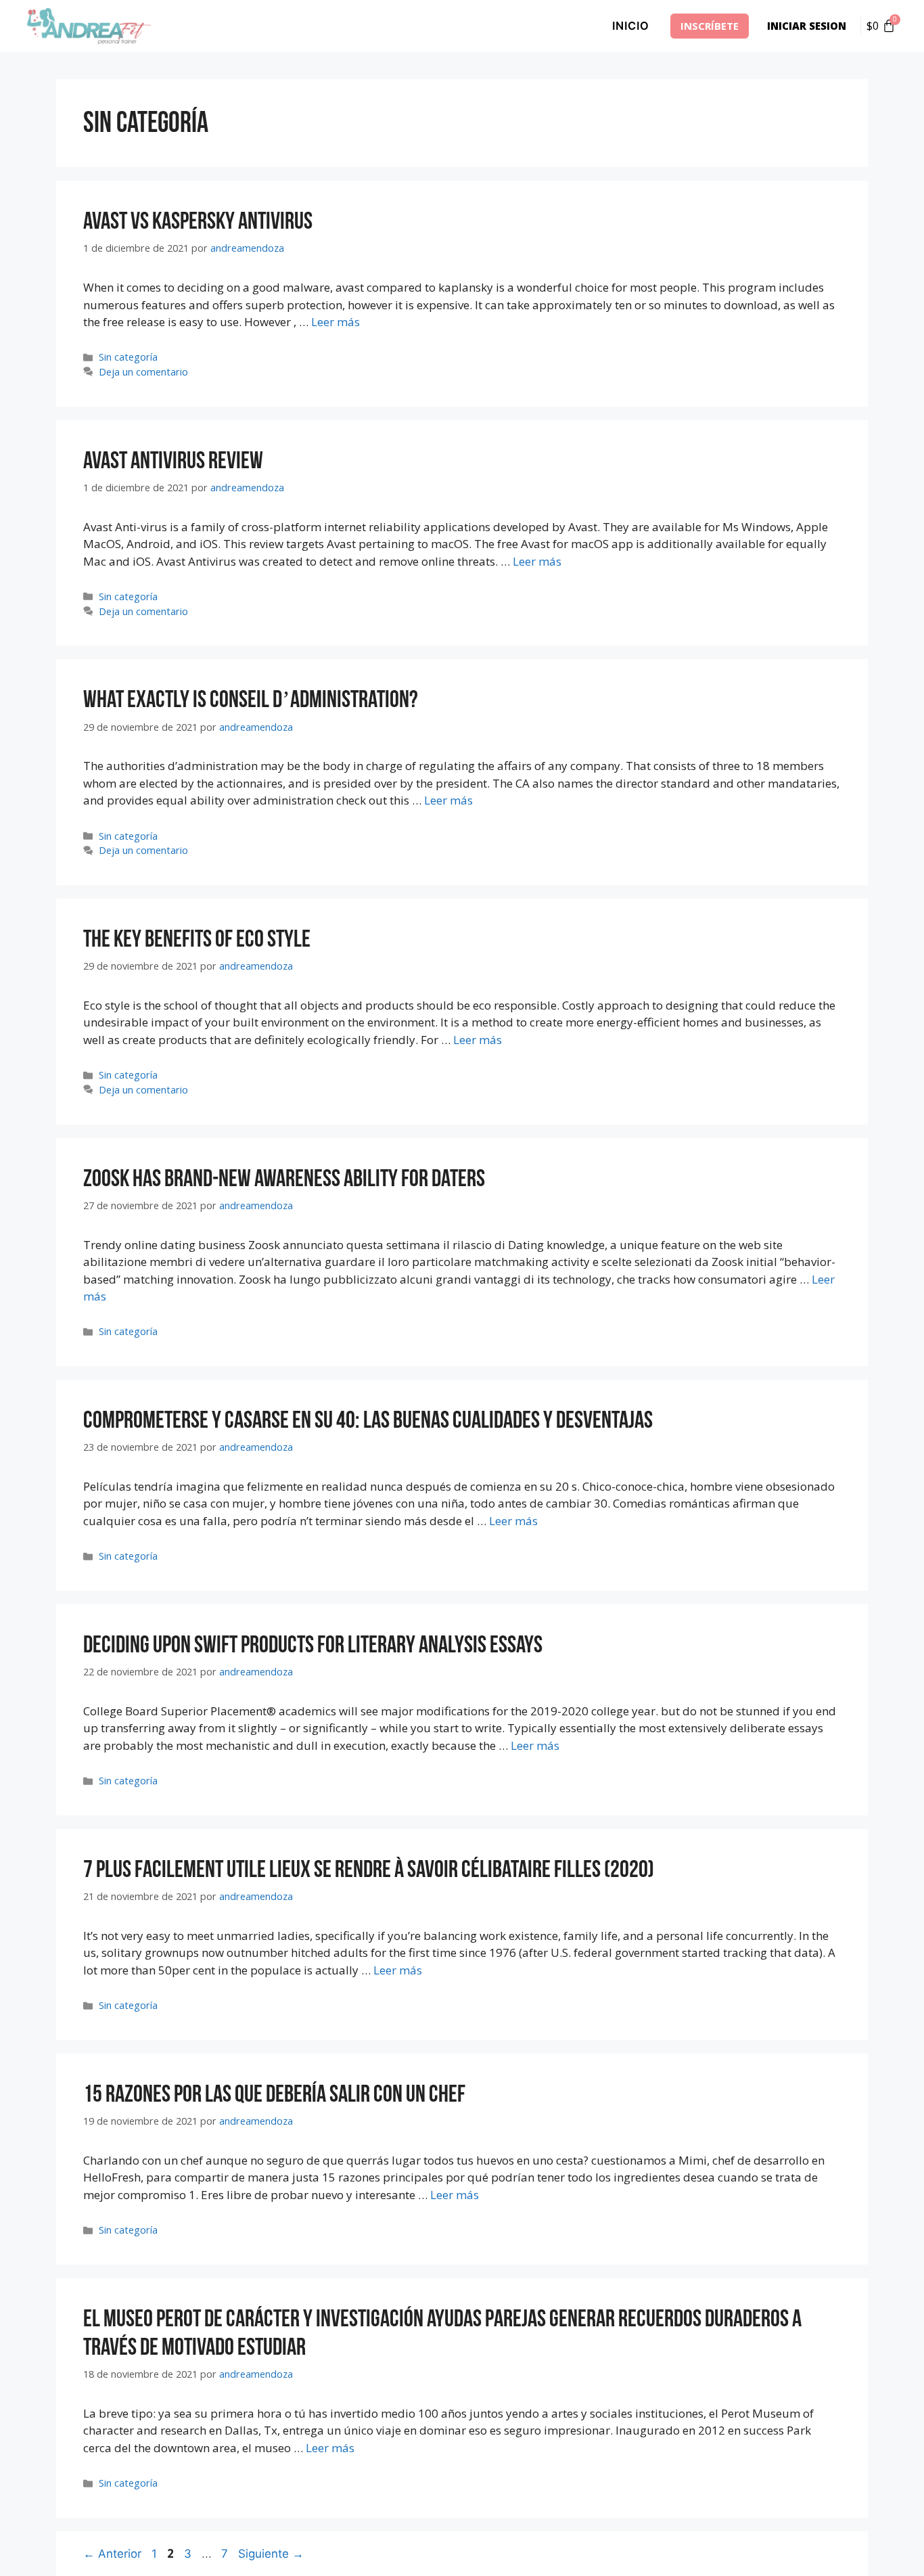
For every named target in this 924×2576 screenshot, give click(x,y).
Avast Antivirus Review (173, 461)
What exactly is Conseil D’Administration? (251, 700)
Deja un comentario (143, 372)
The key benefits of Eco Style (197, 940)
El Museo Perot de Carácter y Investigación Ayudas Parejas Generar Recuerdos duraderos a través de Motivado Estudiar (442, 2333)
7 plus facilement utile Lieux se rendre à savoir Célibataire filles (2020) (369, 1870)
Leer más (336, 322)
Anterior (112, 2554)
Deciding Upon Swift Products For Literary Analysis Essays (313, 1645)
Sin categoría (128, 357)
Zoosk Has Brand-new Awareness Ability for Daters (284, 1179)
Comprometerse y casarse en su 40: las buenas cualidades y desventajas (368, 1421)
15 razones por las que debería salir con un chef (274, 2095)
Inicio (631, 26)
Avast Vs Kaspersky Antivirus (198, 222)
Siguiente (271, 2554)
